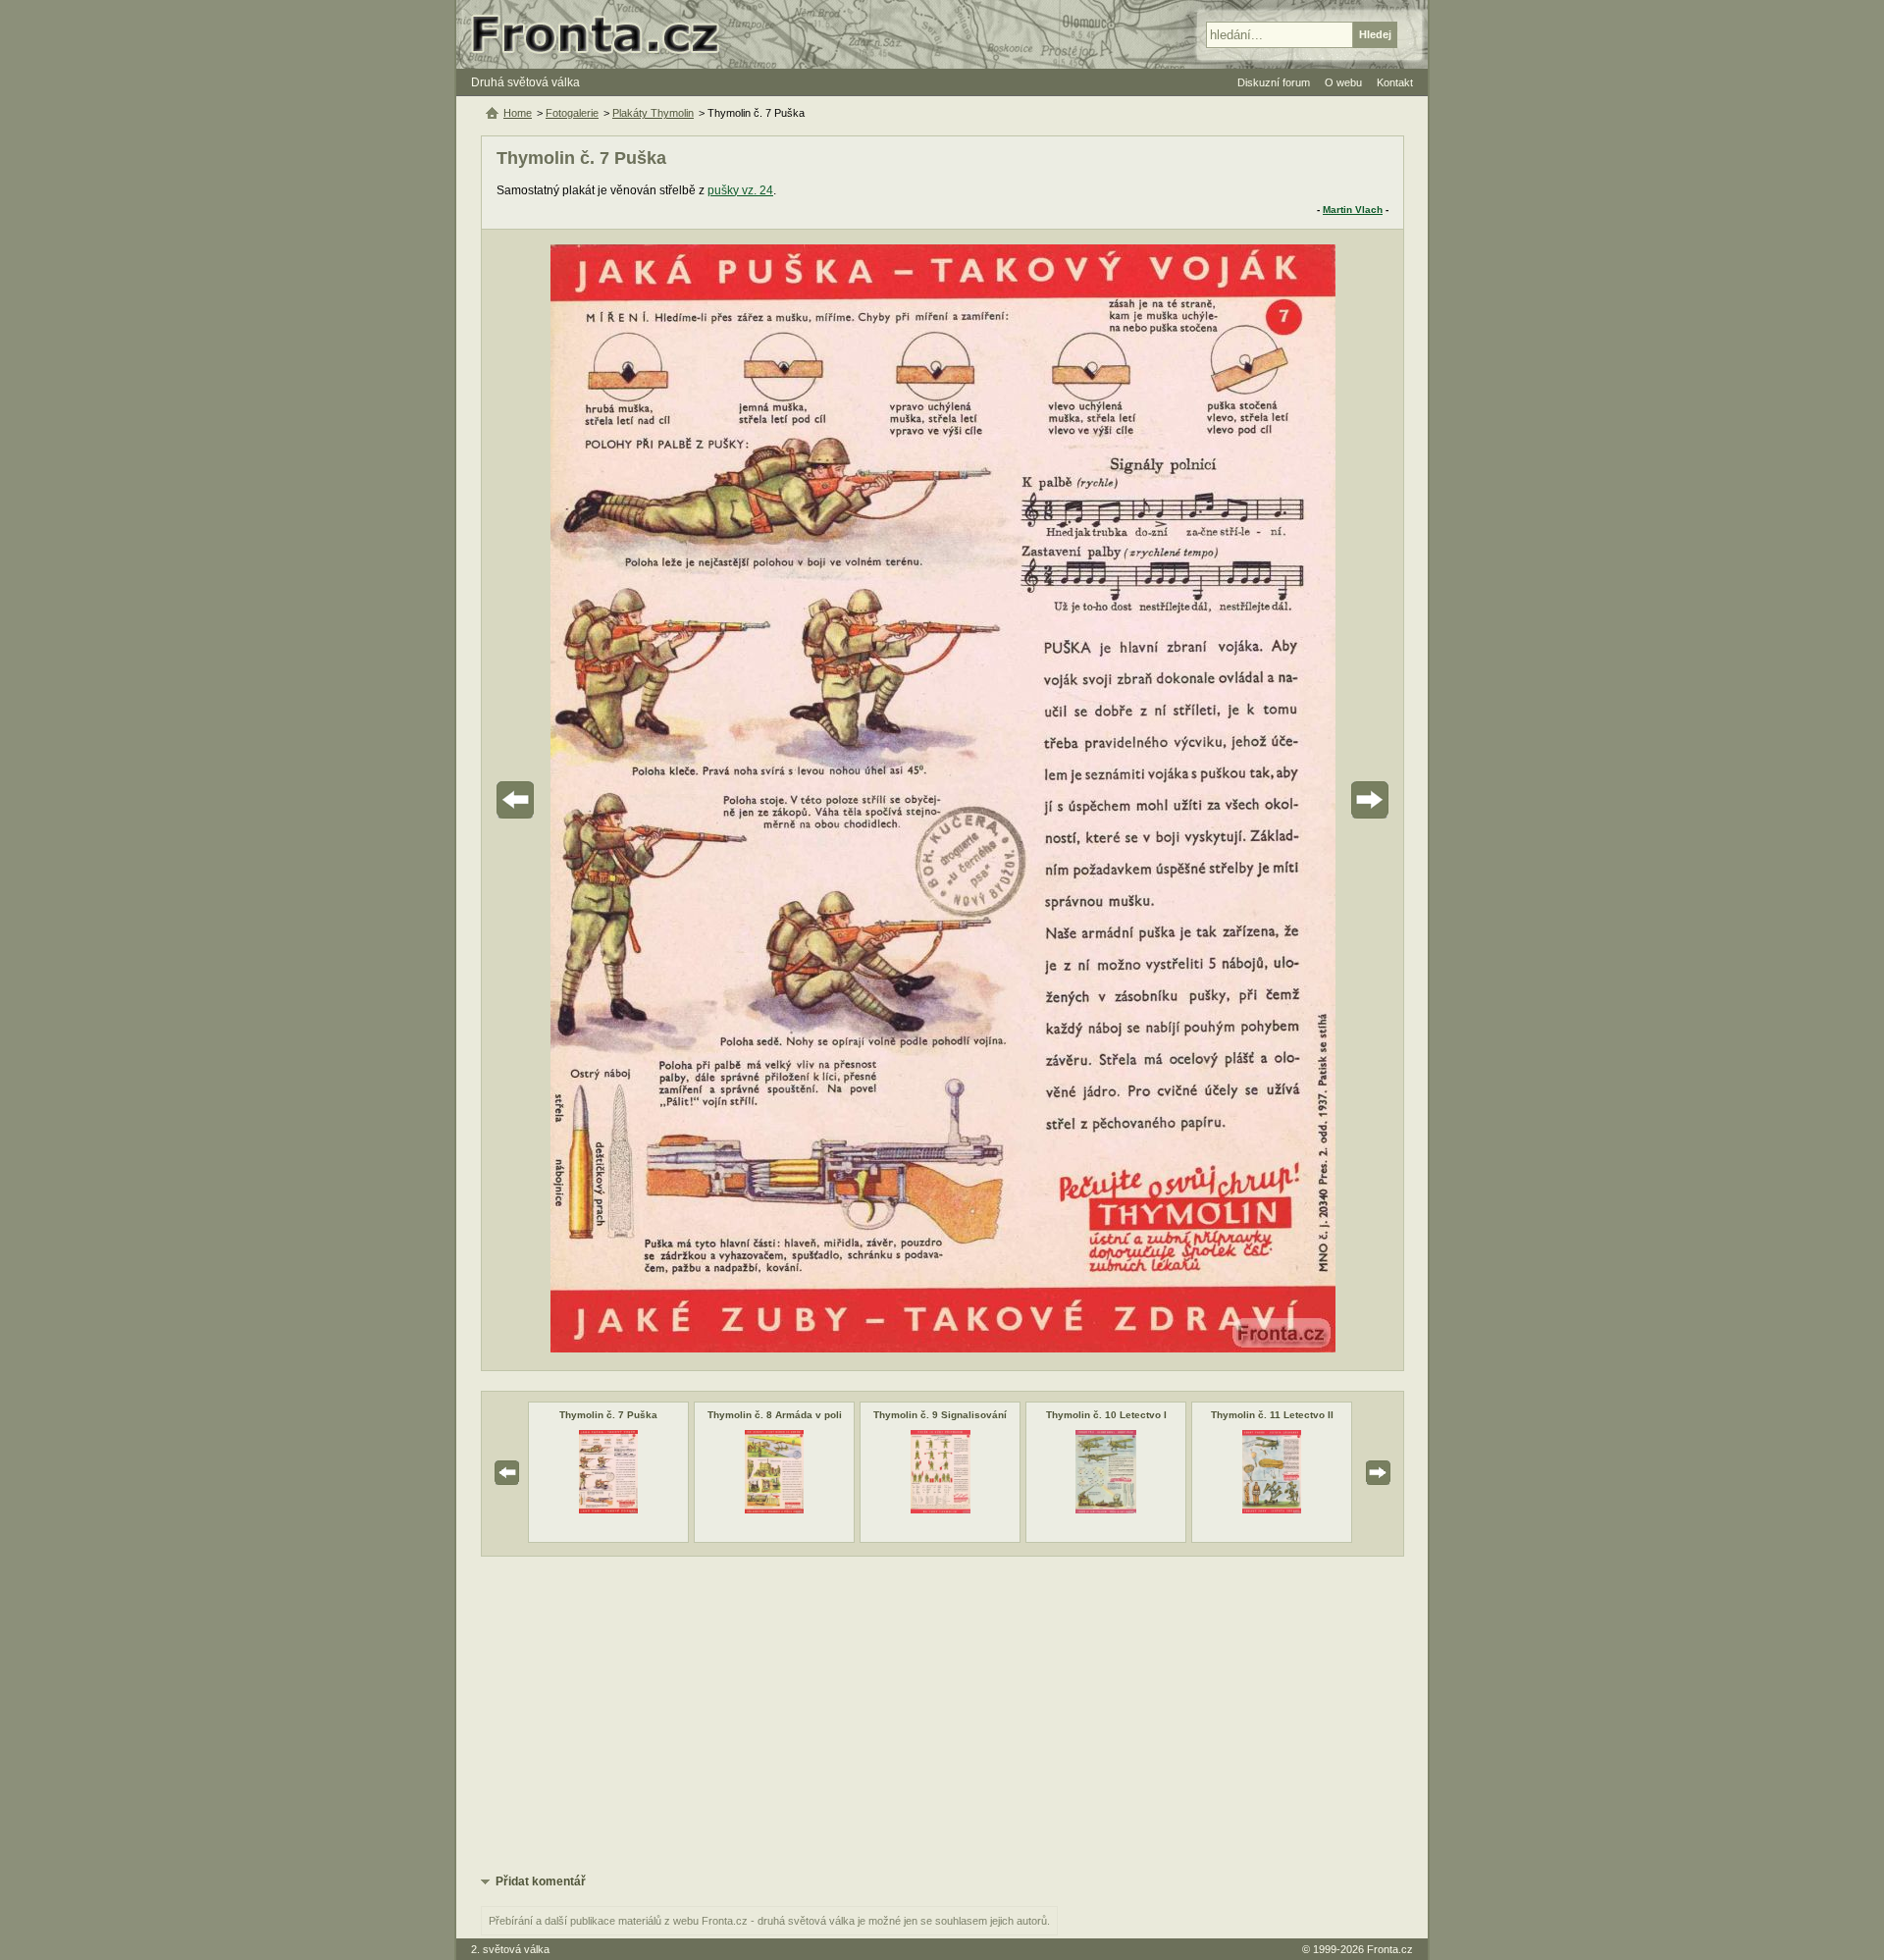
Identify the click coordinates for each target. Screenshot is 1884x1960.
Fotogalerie (572, 113)
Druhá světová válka (525, 82)
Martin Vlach (1353, 210)
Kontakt (1395, 82)
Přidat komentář (541, 1881)
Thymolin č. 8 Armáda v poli (775, 1415)
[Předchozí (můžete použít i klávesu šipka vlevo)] (570, 800)
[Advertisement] (942, 1714)
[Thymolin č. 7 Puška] (608, 1510)
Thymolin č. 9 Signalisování (940, 1415)
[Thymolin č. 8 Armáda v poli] (775, 1510)
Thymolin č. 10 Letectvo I (1106, 1415)
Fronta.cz (1390, 1949)
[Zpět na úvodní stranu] (603, 34)
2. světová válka (510, 1949)
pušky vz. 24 (740, 190)
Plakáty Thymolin (653, 113)
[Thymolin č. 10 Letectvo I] (1106, 1510)
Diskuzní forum (1274, 82)
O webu (1343, 82)
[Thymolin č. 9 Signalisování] (941, 1510)
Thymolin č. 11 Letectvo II (1272, 1415)
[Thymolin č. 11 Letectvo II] (1272, 1510)
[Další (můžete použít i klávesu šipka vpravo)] (1315, 800)
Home (518, 113)
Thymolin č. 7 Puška (608, 1415)
